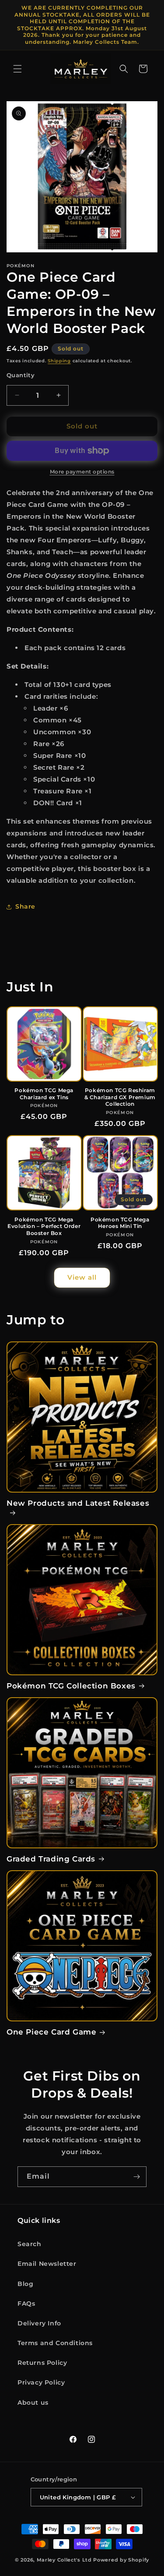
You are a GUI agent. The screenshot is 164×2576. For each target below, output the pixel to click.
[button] (17, 69)
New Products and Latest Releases (78, 1503)
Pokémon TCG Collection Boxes (71, 1686)
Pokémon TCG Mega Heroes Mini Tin (120, 1223)
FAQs (26, 2304)
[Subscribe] (136, 2177)
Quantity (21, 375)
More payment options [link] (82, 472)
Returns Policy (42, 2363)
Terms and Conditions (55, 2343)
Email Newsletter (47, 2264)
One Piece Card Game (51, 2032)
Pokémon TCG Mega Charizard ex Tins (44, 1094)
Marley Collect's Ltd (64, 2560)
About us (33, 2403)
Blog (25, 2284)
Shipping (59, 361)
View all (82, 1277)
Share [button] (25, 906)
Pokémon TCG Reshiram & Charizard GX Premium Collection (120, 1097)
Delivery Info (39, 2323)
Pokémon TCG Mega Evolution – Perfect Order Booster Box (44, 1226)
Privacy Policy (41, 2382)
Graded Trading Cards (51, 1859)
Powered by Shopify (121, 2560)
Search (30, 2244)
